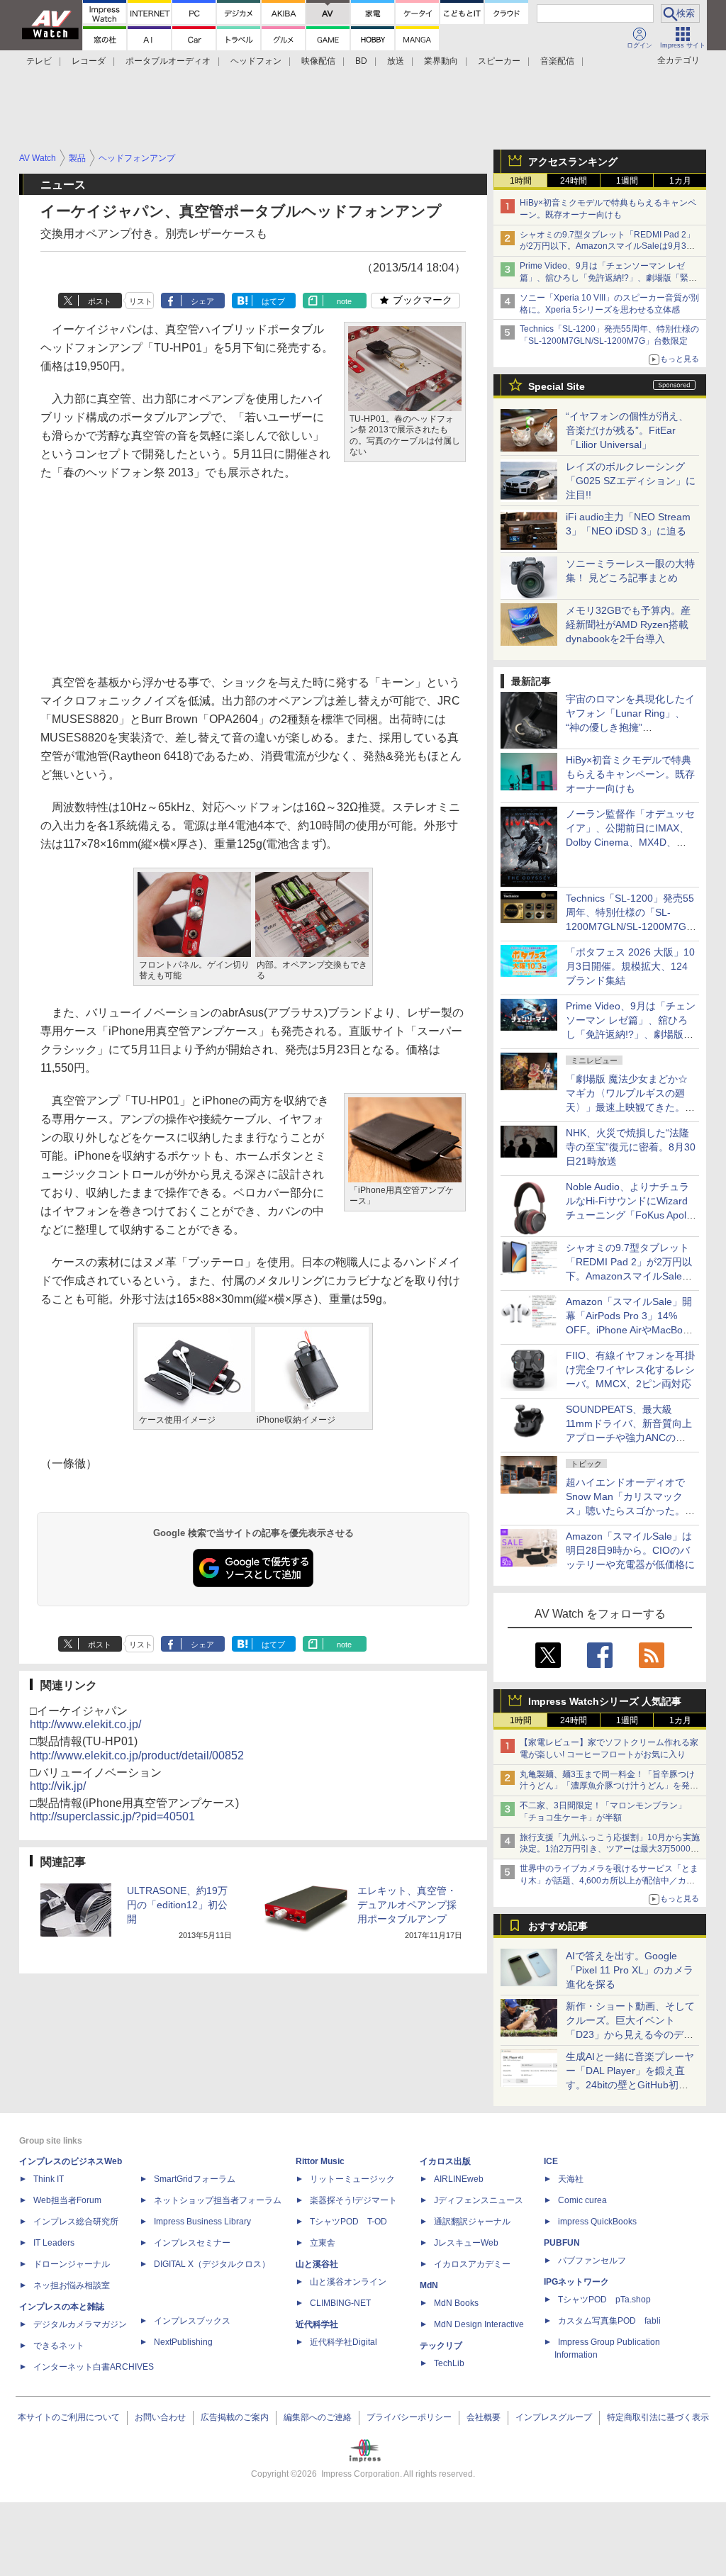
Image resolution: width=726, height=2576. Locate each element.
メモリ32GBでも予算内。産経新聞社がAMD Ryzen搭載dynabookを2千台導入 (628, 625)
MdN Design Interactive (479, 2324)
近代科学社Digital (344, 2342)
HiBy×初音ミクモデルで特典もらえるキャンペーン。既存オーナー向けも (630, 774)
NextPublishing (183, 2342)
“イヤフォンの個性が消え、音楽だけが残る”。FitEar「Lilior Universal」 (627, 430)
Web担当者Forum (67, 2200)
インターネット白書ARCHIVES (94, 2367)
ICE (551, 2161)
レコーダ (89, 61)
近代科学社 (317, 2324)
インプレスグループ (554, 2417)
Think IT (49, 2179)
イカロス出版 (445, 2161)
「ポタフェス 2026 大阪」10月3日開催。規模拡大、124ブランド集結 (630, 966)
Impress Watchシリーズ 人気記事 (605, 1701)
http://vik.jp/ (58, 1786)
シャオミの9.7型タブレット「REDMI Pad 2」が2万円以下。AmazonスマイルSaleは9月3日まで (607, 247)
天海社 (571, 2179)
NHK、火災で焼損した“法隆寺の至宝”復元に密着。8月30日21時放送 (631, 1147)
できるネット (59, 2346)
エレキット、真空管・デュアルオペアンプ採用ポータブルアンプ (407, 1905)
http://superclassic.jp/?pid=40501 (112, 1816)
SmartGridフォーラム (195, 2179)
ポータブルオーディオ (168, 61)
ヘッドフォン (256, 61)
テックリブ (441, 2346)
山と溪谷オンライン (348, 2282)
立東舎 (323, 2243)
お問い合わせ (160, 2417)
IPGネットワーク (576, 2282)
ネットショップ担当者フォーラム (218, 2200)
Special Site (557, 386)
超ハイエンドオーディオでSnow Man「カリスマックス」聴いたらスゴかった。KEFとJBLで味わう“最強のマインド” (630, 1511)
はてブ (273, 301)
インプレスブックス (192, 2321)
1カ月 (680, 181)
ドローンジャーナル (72, 2264)
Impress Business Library (202, 2222)
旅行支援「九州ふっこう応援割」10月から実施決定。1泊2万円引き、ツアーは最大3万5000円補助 (610, 1849)
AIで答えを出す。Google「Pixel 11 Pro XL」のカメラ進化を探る (630, 1970)
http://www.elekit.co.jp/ (85, 1724)
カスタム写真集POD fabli (609, 2321)
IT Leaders (54, 2243)
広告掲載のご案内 (235, 2417)
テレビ (39, 61)
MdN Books (456, 2303)
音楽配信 (557, 61)
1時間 (521, 181)
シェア (202, 301)
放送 (396, 61)
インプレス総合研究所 (76, 2222)
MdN (429, 2285)
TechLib (449, 2363)
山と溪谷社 (317, 2264)
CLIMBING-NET (340, 2303)
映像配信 (318, 61)
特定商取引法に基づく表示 (658, 2417)
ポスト (100, 301)
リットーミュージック (352, 2179)
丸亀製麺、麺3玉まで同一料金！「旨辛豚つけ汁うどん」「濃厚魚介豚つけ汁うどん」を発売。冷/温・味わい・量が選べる (607, 1786)
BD (361, 61)
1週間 (627, 181)
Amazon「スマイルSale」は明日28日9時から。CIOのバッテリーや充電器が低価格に (630, 1550)
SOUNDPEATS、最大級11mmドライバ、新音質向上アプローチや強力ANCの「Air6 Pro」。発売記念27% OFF (629, 1438)
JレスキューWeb (466, 2243)
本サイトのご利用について (69, 2417)
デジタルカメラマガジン (80, 2324)
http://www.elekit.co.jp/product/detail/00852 (137, 1755)
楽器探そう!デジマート (353, 2200)
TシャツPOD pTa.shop (604, 2300)
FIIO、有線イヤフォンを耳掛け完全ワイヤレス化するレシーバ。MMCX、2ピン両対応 (630, 1370)
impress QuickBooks (597, 2222)
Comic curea (582, 2200)
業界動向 (441, 61)
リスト (141, 301)
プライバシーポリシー (409, 2417)
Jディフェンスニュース (479, 2200)
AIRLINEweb (459, 2179)
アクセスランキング (573, 162)
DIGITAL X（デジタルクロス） (212, 2264)
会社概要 (484, 2417)
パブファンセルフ (592, 2261)
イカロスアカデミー (472, 2264)
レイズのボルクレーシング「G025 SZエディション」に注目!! (631, 481)
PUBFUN (562, 2243)
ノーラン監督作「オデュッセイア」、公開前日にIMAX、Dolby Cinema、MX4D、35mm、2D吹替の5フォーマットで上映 (630, 842)
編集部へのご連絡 (318, 2417)
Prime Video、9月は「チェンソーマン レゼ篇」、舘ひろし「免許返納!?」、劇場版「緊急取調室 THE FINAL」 (608, 278)
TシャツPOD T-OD (348, 2222)
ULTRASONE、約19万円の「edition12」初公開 (177, 1905)
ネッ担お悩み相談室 (72, 2285)
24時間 (574, 181)
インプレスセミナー (192, 2243)
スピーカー (499, 61)
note (344, 301)
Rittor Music (320, 2161)
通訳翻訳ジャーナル (472, 2222)
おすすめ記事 (558, 1926)
